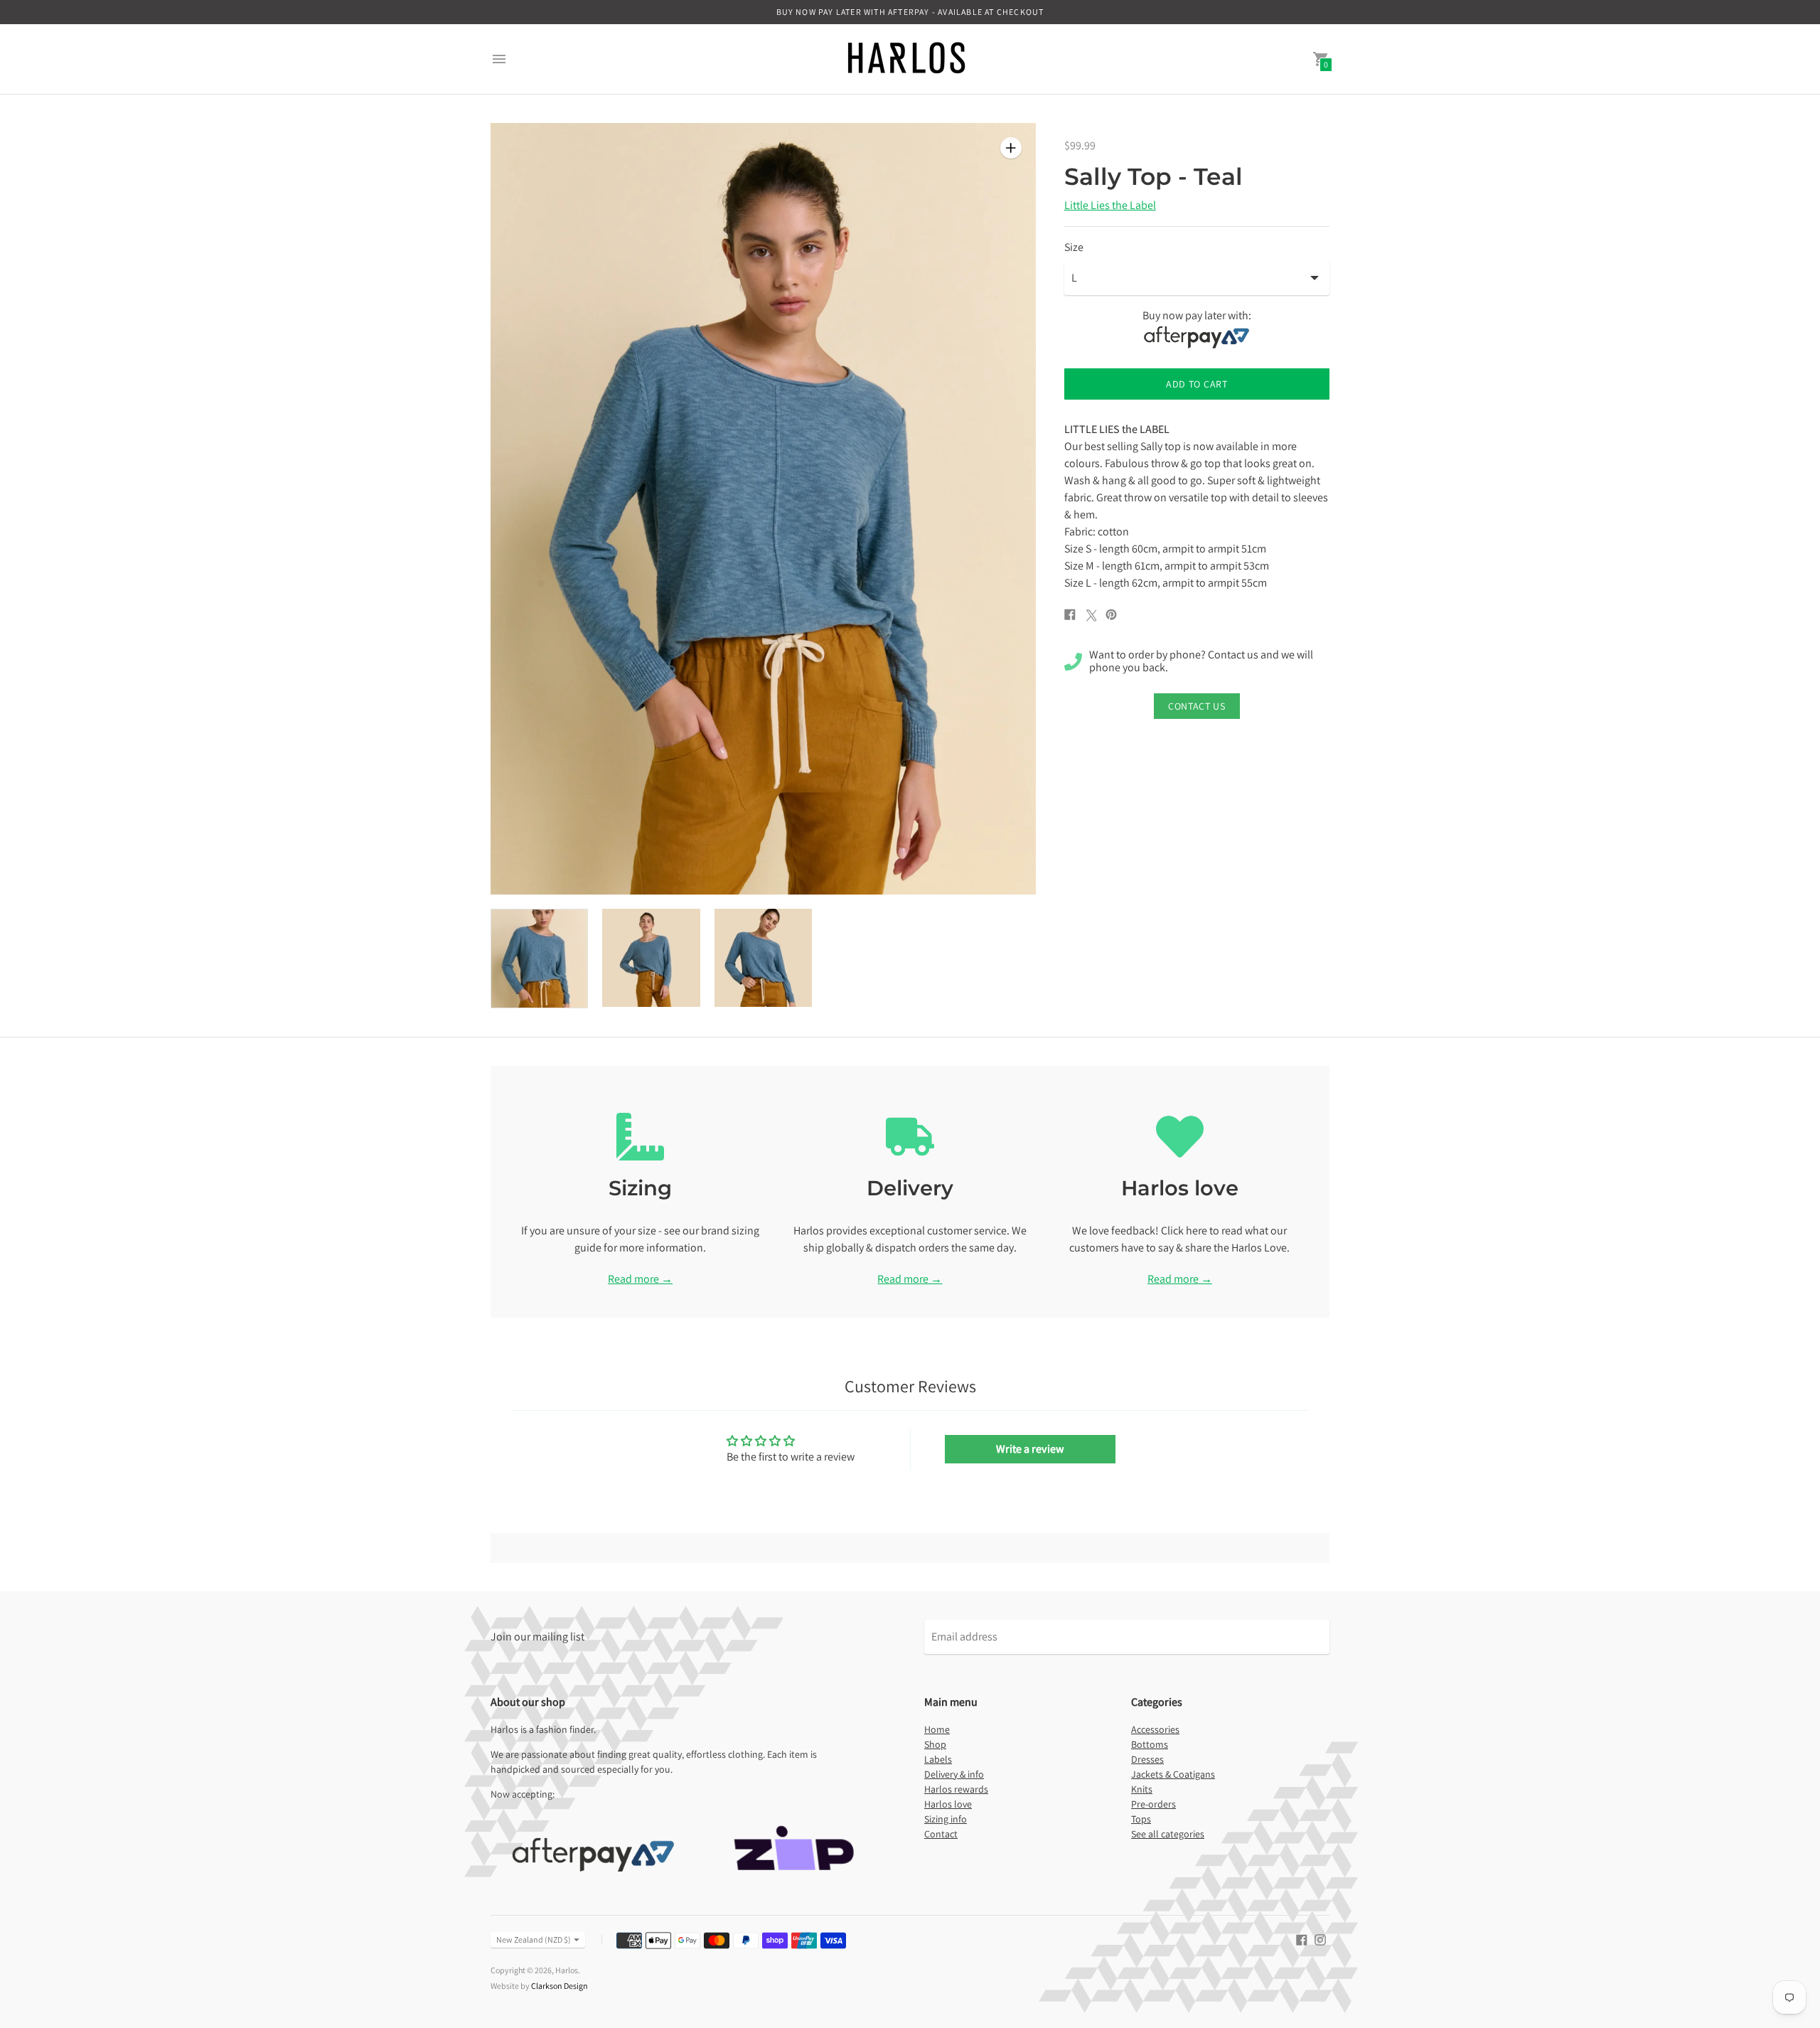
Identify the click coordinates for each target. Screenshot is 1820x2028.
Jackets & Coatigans (1173, 1774)
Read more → (640, 1279)
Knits (1142, 1789)
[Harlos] (906, 59)
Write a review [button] (1030, 1449)
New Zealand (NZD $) (534, 1939)
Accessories (1155, 1729)
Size (1074, 247)
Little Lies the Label (1110, 205)
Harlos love (948, 1804)
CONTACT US (1197, 706)
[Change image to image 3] (763, 958)
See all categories (1168, 1834)
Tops (1141, 1819)
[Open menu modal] (499, 59)
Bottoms (1150, 1744)
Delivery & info (954, 1774)
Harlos (567, 1970)
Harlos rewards (956, 1789)
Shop (935, 1744)
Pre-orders (1153, 1804)
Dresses (1147, 1759)
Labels (938, 1759)
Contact (941, 1834)
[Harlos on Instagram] (1320, 1939)
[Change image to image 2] (651, 958)
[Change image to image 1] (539, 959)
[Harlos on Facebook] (1302, 1939)
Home (937, 1729)
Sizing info (946, 1819)
